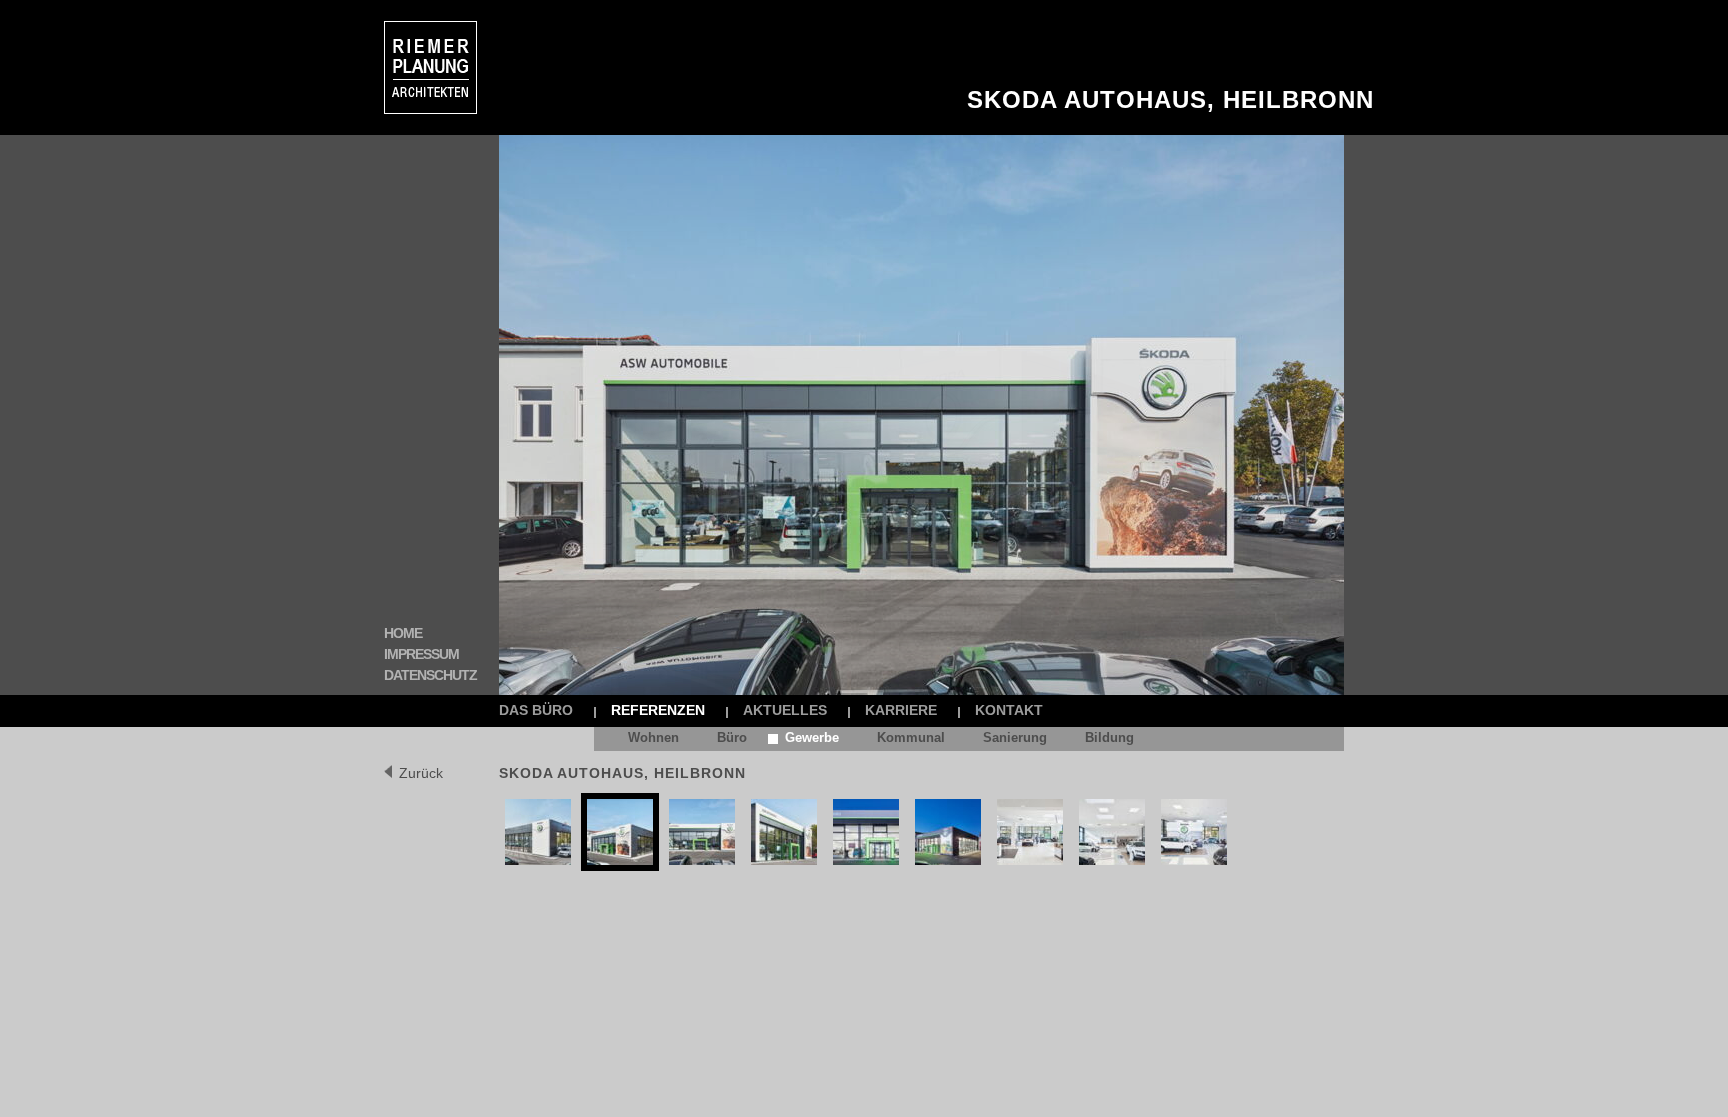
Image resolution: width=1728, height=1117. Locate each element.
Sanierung (1015, 737)
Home (403, 633)
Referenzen (658, 710)
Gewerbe (812, 737)
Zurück (421, 773)
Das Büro (536, 710)
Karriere (901, 710)
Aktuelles (785, 710)
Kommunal (911, 737)
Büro (732, 737)
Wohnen (653, 737)
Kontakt (1009, 710)
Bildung (1109, 737)
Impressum (421, 654)
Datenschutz (430, 675)
